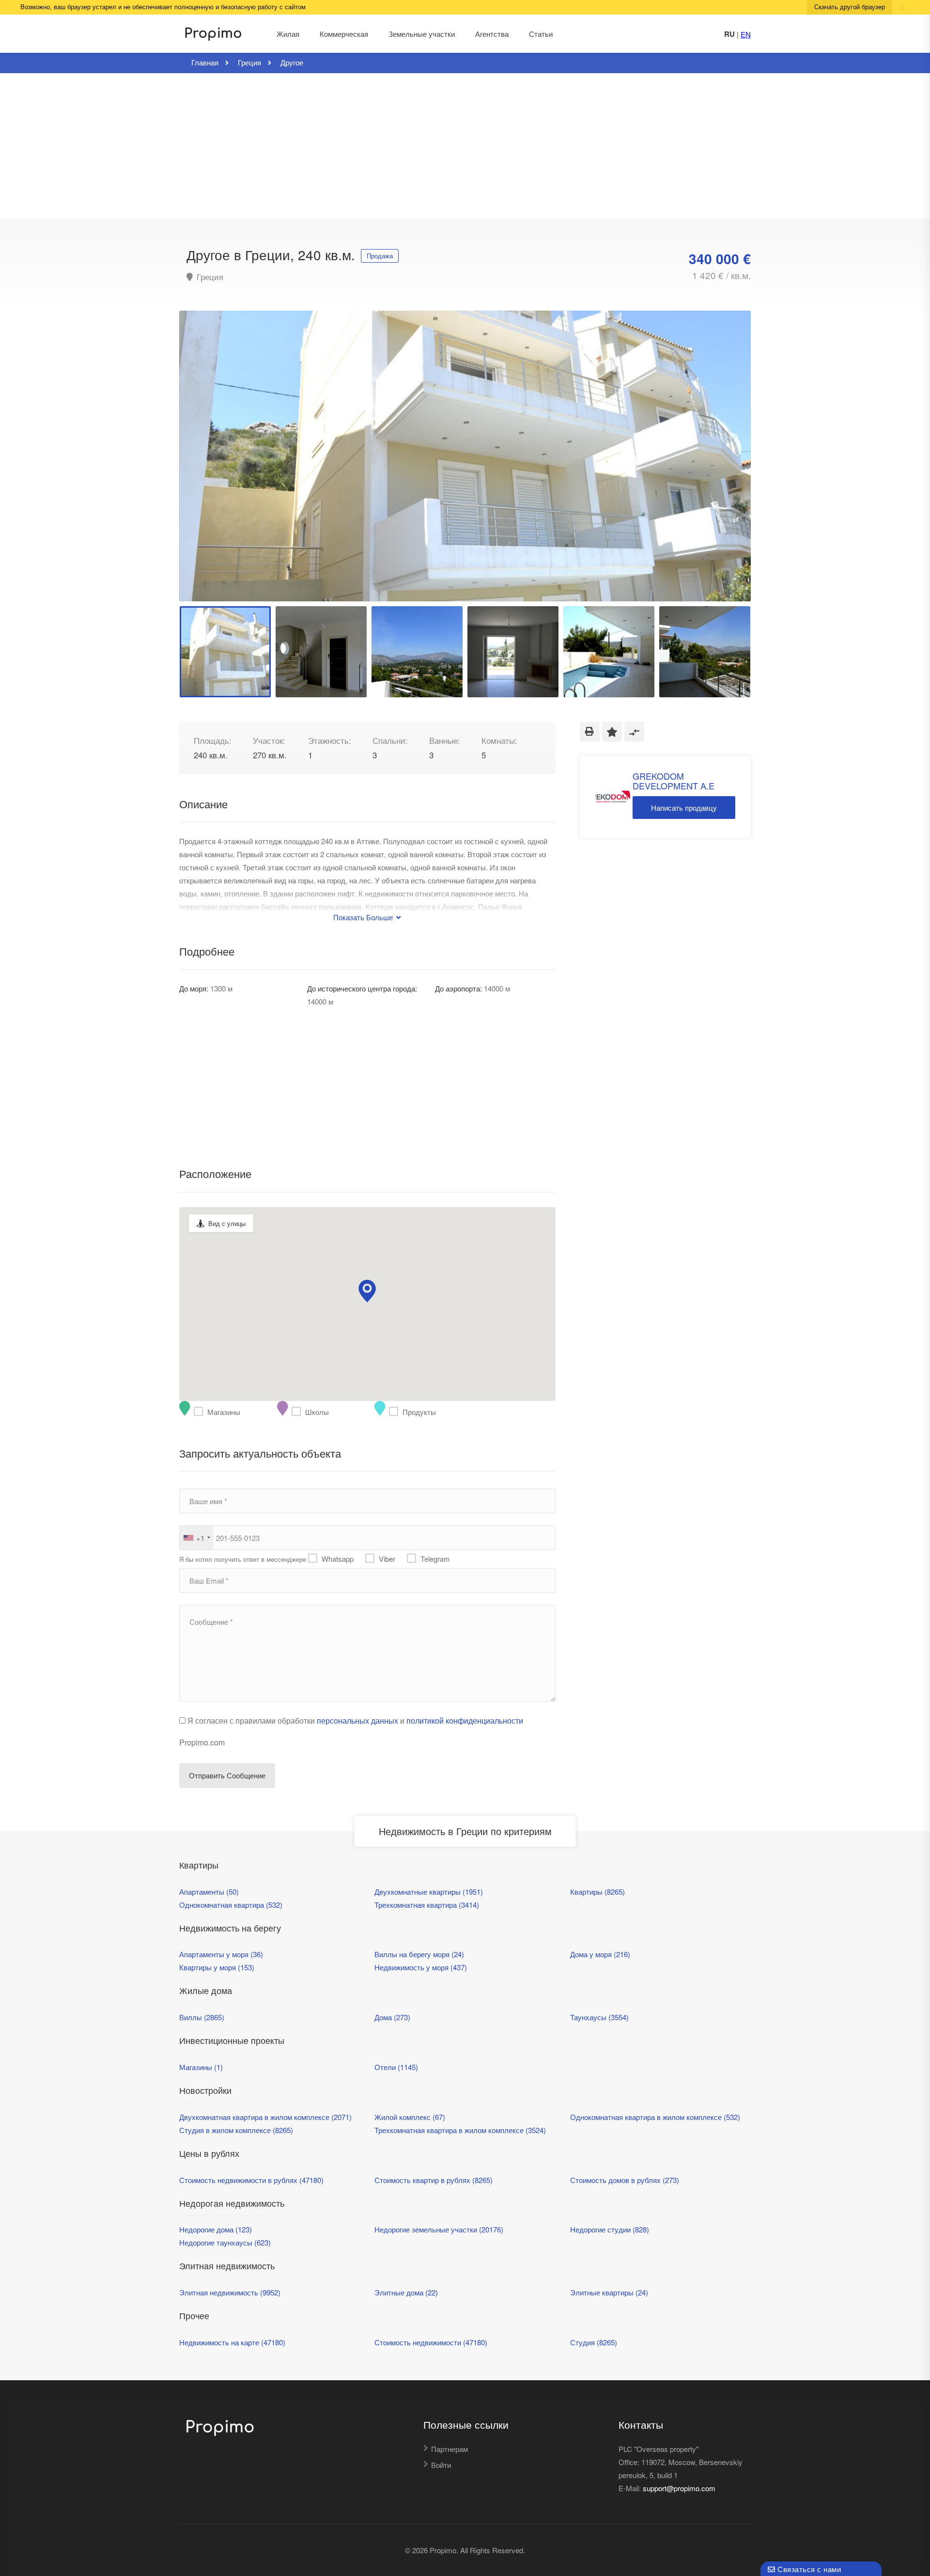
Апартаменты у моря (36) (221, 1954)
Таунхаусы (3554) (599, 2017)
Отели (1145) (396, 2067)
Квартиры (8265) (597, 1892)
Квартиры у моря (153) (217, 1967)
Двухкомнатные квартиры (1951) (429, 1892)
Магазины (201, 1412)
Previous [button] (207, 468)
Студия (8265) (594, 2342)
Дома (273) (392, 2017)
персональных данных (357, 1720)
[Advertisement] (465, 146)
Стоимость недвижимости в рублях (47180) (251, 2180)
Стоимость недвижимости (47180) (431, 2342)
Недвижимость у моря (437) (421, 1967)
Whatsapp (338, 1559)
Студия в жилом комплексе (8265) (236, 2130)
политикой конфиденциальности (465, 1720)
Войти (441, 2465)
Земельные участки (422, 34)
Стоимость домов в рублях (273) (625, 2180)
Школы (298, 1412)
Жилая (288, 34)
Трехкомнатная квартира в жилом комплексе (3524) (460, 2130)
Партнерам (449, 2449)
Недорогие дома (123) (216, 2229)
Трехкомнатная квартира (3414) (427, 1905)
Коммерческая (344, 34)
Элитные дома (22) (406, 2292)
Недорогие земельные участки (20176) (439, 2229)
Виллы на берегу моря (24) (419, 1954)
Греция (209, 277)
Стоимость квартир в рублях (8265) (434, 2180)
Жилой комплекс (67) (410, 2117)
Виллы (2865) (202, 2017)
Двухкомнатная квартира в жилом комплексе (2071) (265, 2117)
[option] (465, 456)
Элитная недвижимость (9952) (230, 2292)
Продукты (396, 1412)
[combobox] (196, 1538)
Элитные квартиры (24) (609, 2292)
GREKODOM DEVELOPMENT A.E (674, 781)
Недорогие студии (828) (610, 2229)
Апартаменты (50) (209, 1892)
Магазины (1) (201, 2067)
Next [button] (723, 468)
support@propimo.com (679, 2488)
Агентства (492, 34)
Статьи (541, 34)
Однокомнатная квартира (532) (231, 1905)
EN (746, 34)
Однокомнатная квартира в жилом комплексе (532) (655, 2117)
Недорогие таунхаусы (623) (225, 2242)
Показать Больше (364, 917)
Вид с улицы (227, 1223)
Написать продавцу (684, 808)
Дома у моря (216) (600, 1954)
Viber (387, 1559)
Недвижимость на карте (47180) (232, 2342)
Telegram (435, 1559)
